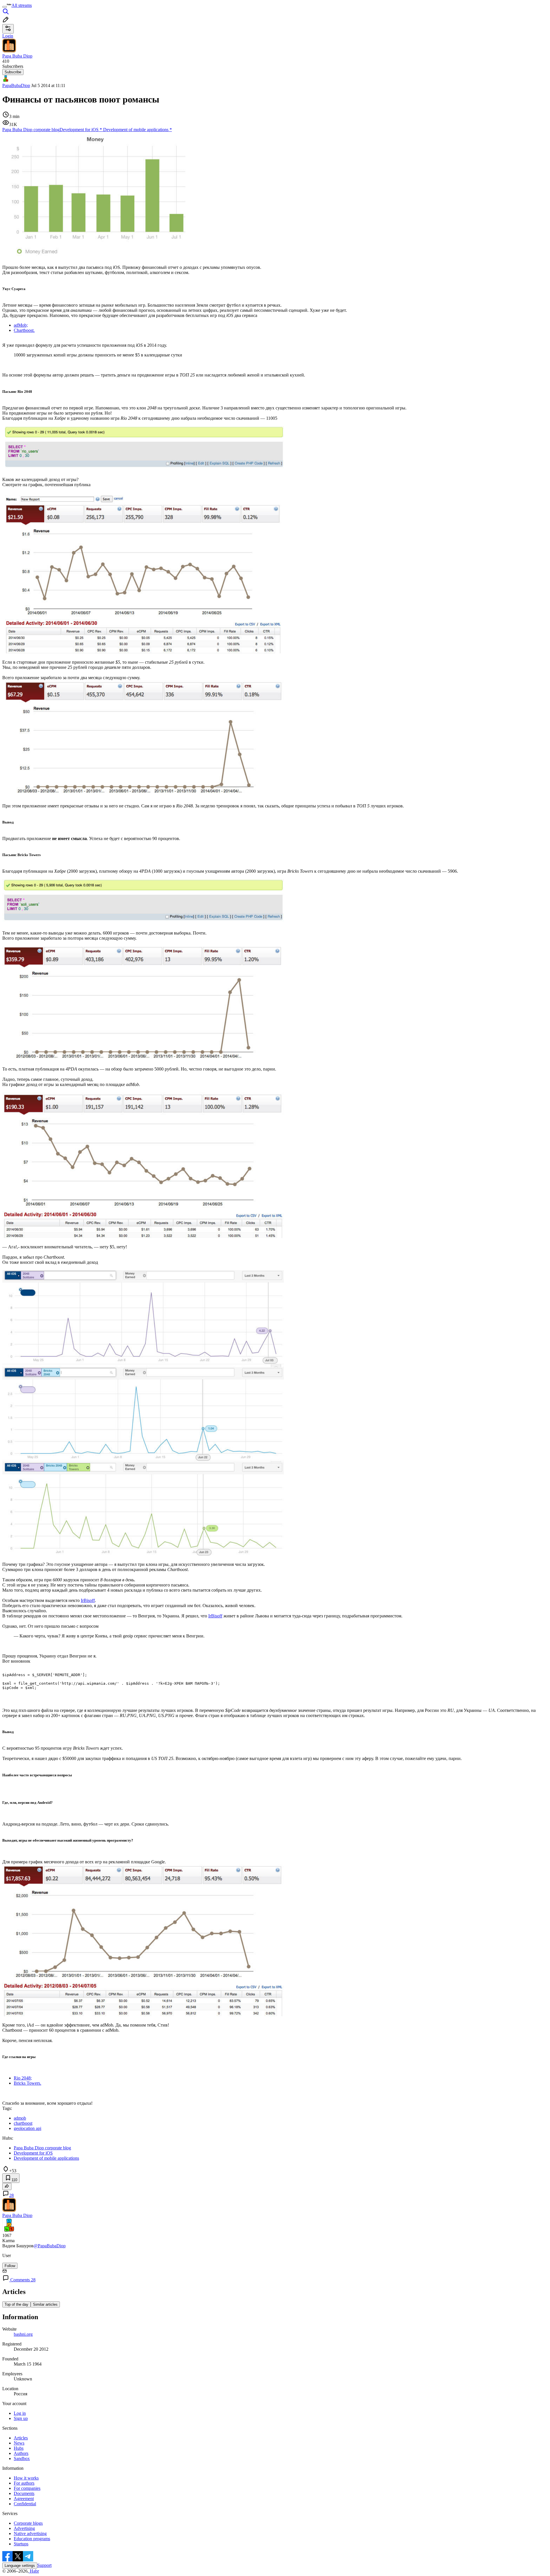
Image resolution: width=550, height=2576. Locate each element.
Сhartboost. (24, 330)
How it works (26, 2478)
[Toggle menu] (5, 7)
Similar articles (45, 2304)
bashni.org (23, 2334)
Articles (21, 2438)
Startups (21, 2544)
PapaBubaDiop (16, 85)
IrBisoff (88, 1600)
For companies (27, 2488)
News (19, 2443)
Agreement (24, 2499)
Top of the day (16, 2304)
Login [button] (8, 36)
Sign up (21, 2418)
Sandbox (22, 2458)
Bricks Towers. (27, 2083)
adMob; (21, 325)
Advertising (24, 2528)
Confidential (25, 2504)
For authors (24, 2483)
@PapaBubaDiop (50, 2246)
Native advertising (30, 2533)
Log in (20, 2413)
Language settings (20, 2566)
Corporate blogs (28, 2523)
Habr (34, 2571)
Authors (21, 2453)
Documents (24, 2493)
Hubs (19, 2448)
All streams (22, 5)
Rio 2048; (23, 2078)
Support (44, 2565)
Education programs (32, 2539)
